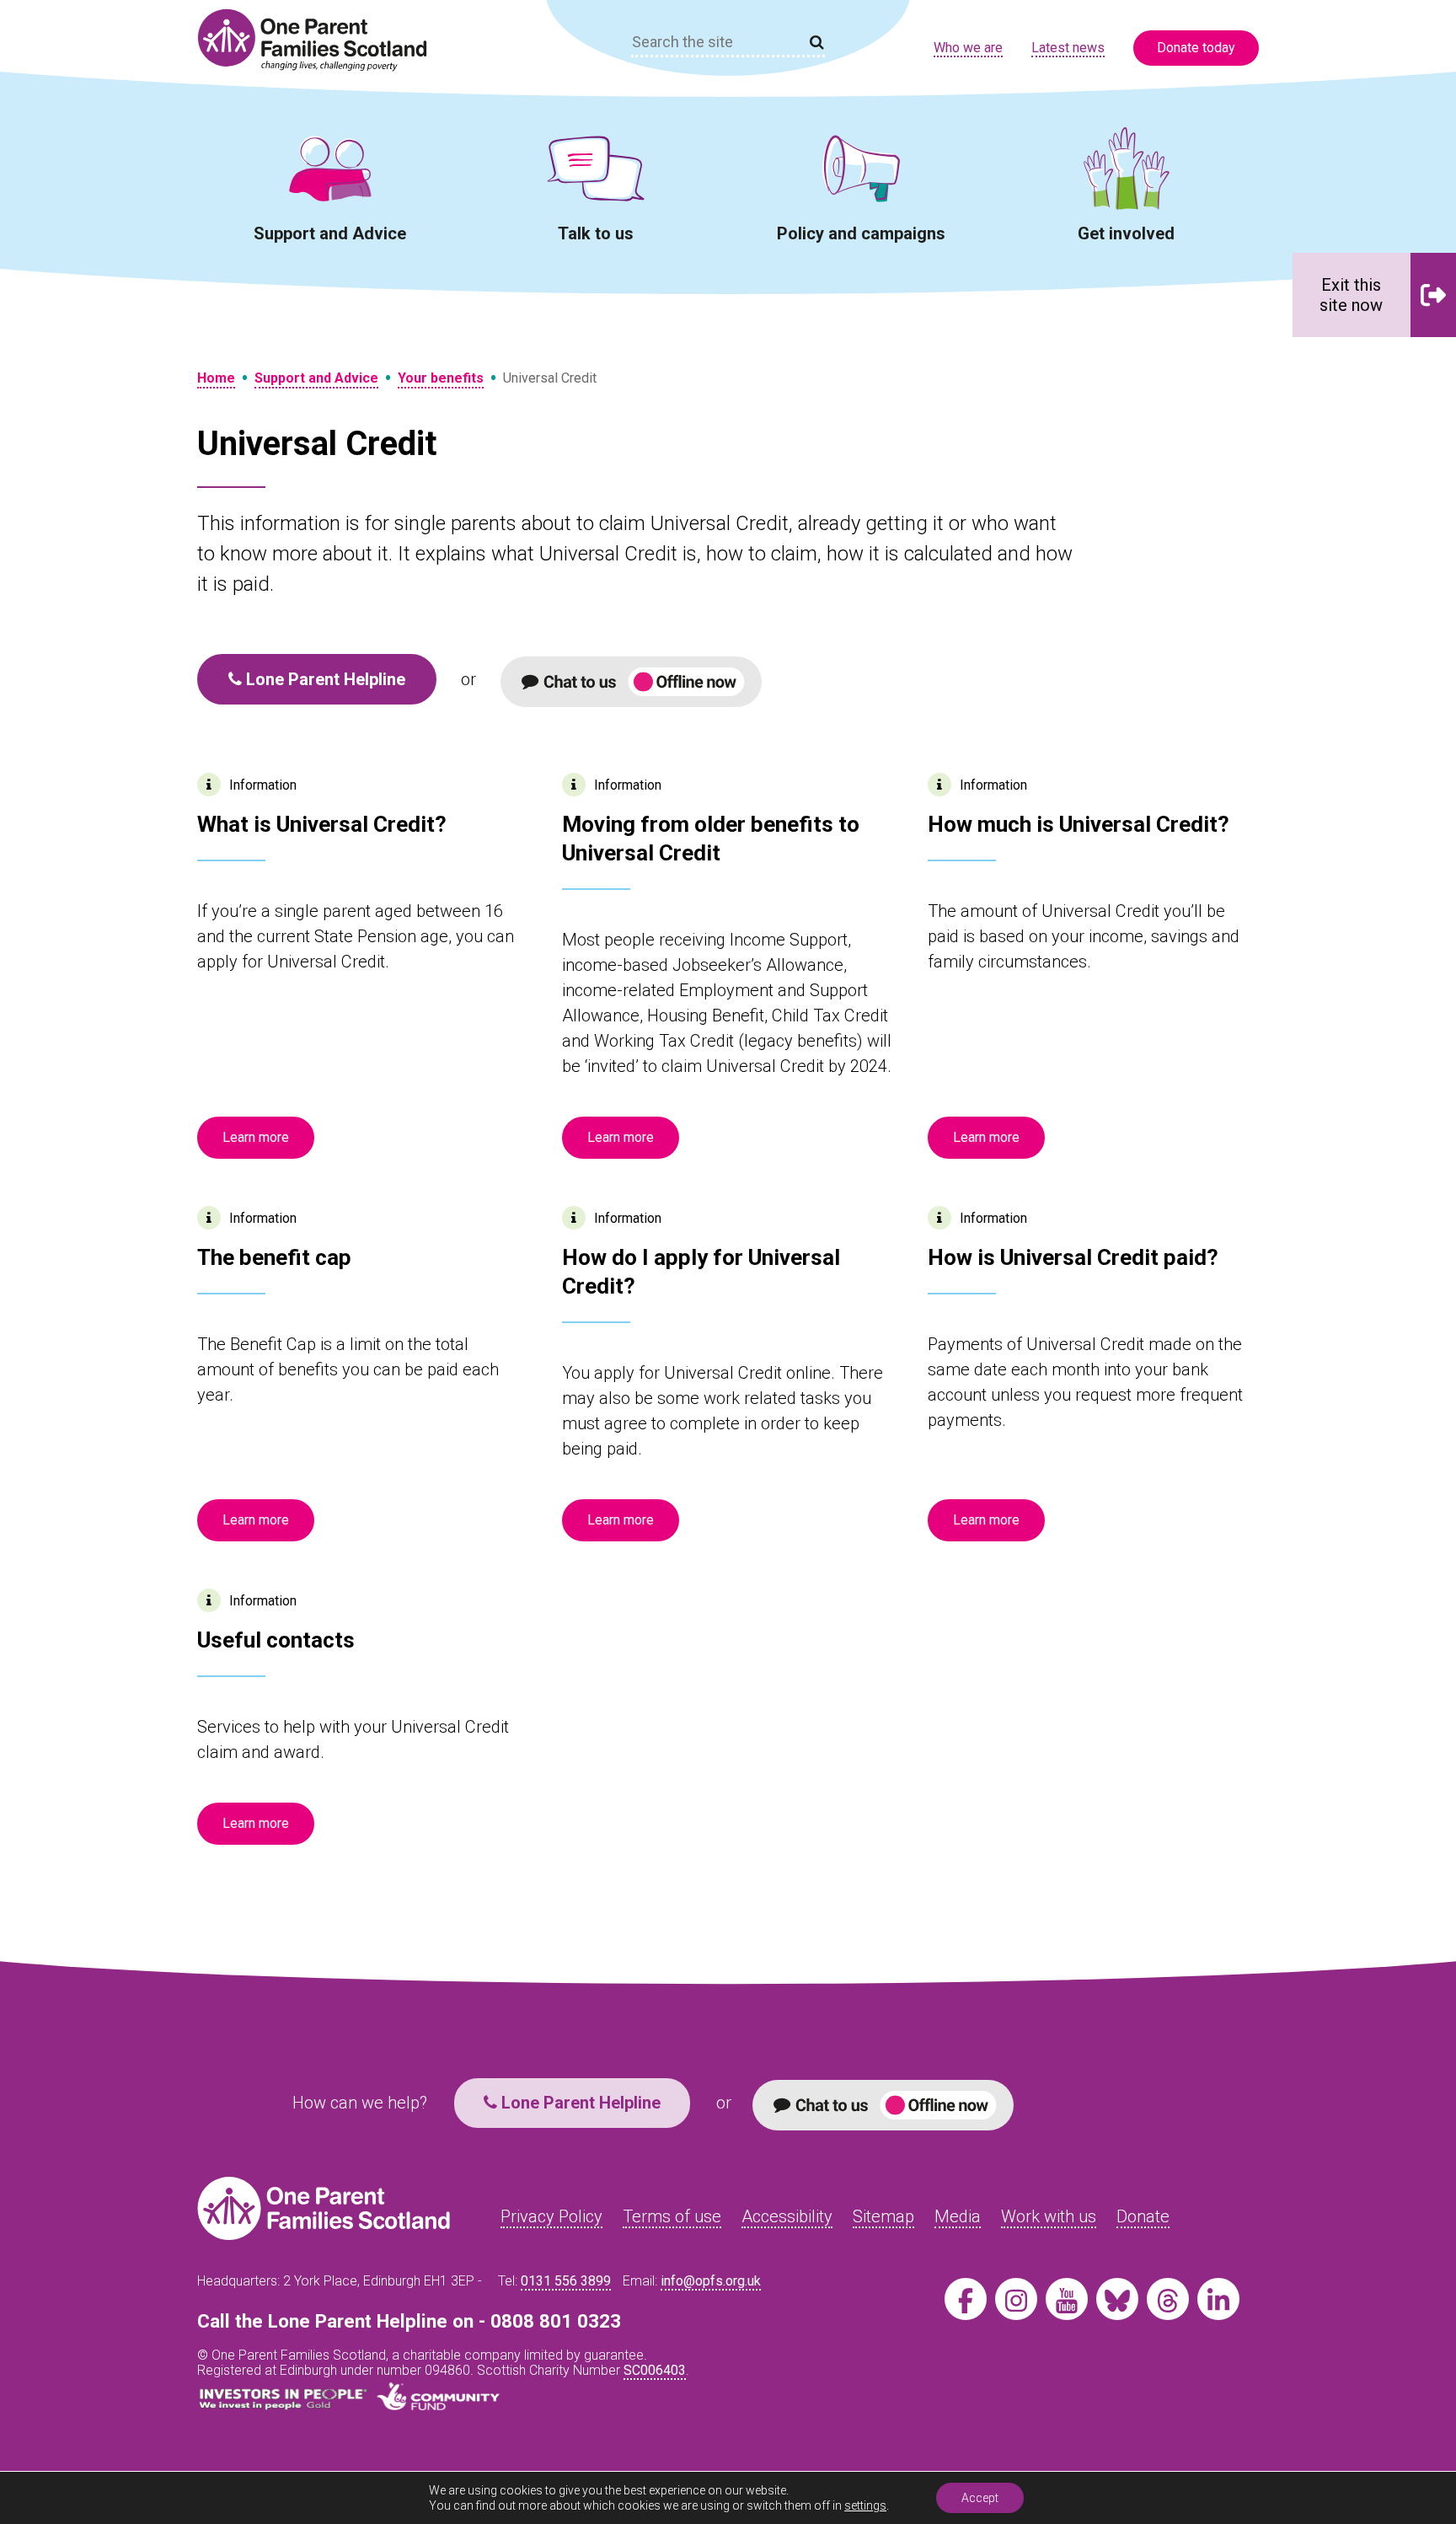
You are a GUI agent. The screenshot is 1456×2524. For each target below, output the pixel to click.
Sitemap (883, 2216)
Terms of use (672, 2216)
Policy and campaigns (861, 233)
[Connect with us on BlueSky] (1117, 2299)
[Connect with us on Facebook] (966, 2299)
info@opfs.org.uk (711, 2281)
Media (958, 2216)
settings (865, 2505)
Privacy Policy (551, 2216)
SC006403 (655, 2370)
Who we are (968, 48)
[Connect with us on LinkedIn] (1218, 2299)
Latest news (1068, 48)
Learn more (256, 1137)
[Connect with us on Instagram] (1016, 2299)
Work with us (1049, 2216)
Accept (980, 2498)
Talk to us (596, 233)
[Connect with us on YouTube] (1067, 2299)
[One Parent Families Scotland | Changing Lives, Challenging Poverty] (322, 40)
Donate (1143, 2216)
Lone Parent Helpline (324, 679)
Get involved (1126, 233)
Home (216, 378)
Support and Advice (330, 233)
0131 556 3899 (566, 2281)
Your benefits (441, 378)
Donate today (1196, 48)
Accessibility (787, 2216)
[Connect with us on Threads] (1168, 2299)
